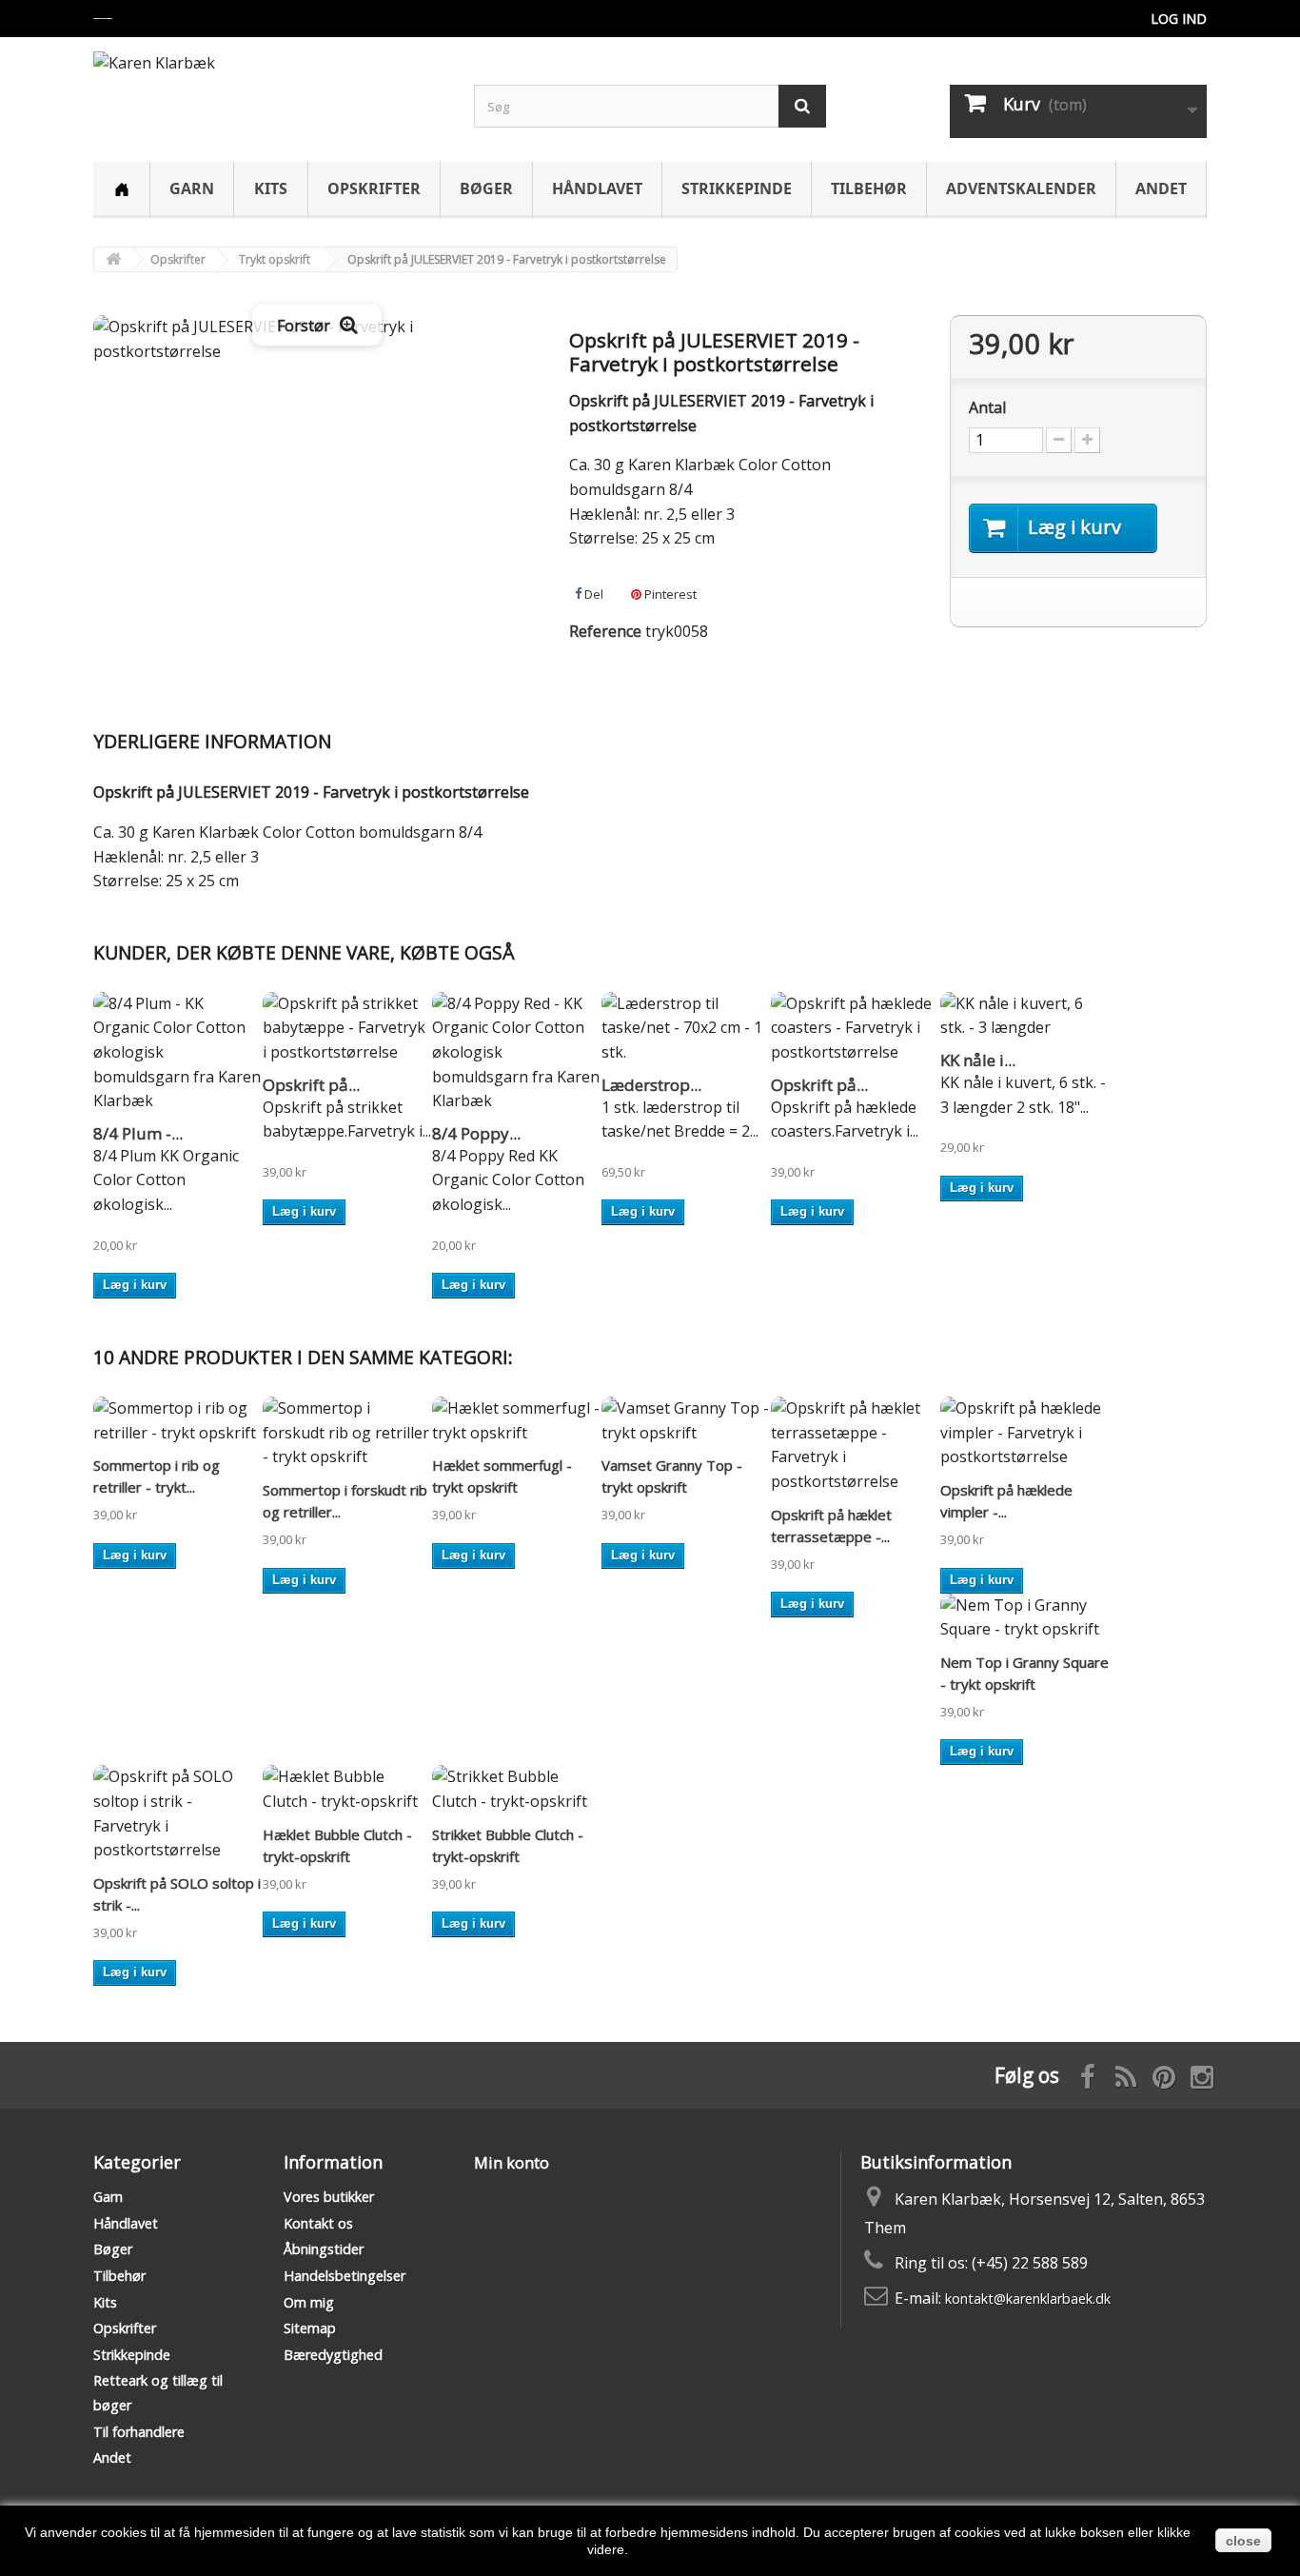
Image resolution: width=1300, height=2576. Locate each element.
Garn (192, 188)
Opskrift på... (311, 1085)
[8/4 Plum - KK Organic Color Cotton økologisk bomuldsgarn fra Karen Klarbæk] (178, 1053)
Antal (987, 407)
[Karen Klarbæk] (269, 89)
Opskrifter (374, 188)
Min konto (512, 2163)
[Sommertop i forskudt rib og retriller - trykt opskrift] (347, 1433)
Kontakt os (318, 2223)
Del (592, 594)
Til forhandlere (139, 2432)
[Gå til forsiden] (113, 259)
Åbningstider (324, 2249)
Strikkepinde (737, 188)
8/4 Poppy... (476, 1133)
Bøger (486, 188)
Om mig (309, 2302)
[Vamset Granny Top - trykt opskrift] (686, 1421)
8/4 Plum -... (138, 1133)
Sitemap (310, 2328)
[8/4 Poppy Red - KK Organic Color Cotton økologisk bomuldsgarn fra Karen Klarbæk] (517, 1053)
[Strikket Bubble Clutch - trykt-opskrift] (517, 1789)
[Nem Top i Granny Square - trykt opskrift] (1025, 1618)
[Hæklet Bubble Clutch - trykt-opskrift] (347, 1789)
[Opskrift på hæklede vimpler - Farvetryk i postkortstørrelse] (1025, 1433)
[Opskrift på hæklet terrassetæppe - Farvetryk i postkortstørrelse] (856, 1445)
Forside (121, 190)
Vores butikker (329, 2197)
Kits (271, 188)
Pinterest (669, 594)
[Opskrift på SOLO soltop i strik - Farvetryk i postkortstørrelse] (178, 1813)
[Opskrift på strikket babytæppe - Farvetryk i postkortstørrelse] (347, 1029)
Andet (1161, 188)
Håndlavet (597, 188)
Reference (605, 631)
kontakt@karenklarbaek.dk (1028, 2299)
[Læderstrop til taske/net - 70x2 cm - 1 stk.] (686, 1029)
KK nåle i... (978, 1060)
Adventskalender (1021, 188)
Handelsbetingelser (345, 2276)
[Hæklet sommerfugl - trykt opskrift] (517, 1421)
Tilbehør (869, 188)
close (1243, 2541)
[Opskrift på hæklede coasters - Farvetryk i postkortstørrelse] (856, 1029)
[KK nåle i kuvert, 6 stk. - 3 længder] (1025, 1016)
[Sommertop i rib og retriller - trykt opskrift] (178, 1421)
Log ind (1179, 19)
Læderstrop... (651, 1085)
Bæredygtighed (333, 2355)
